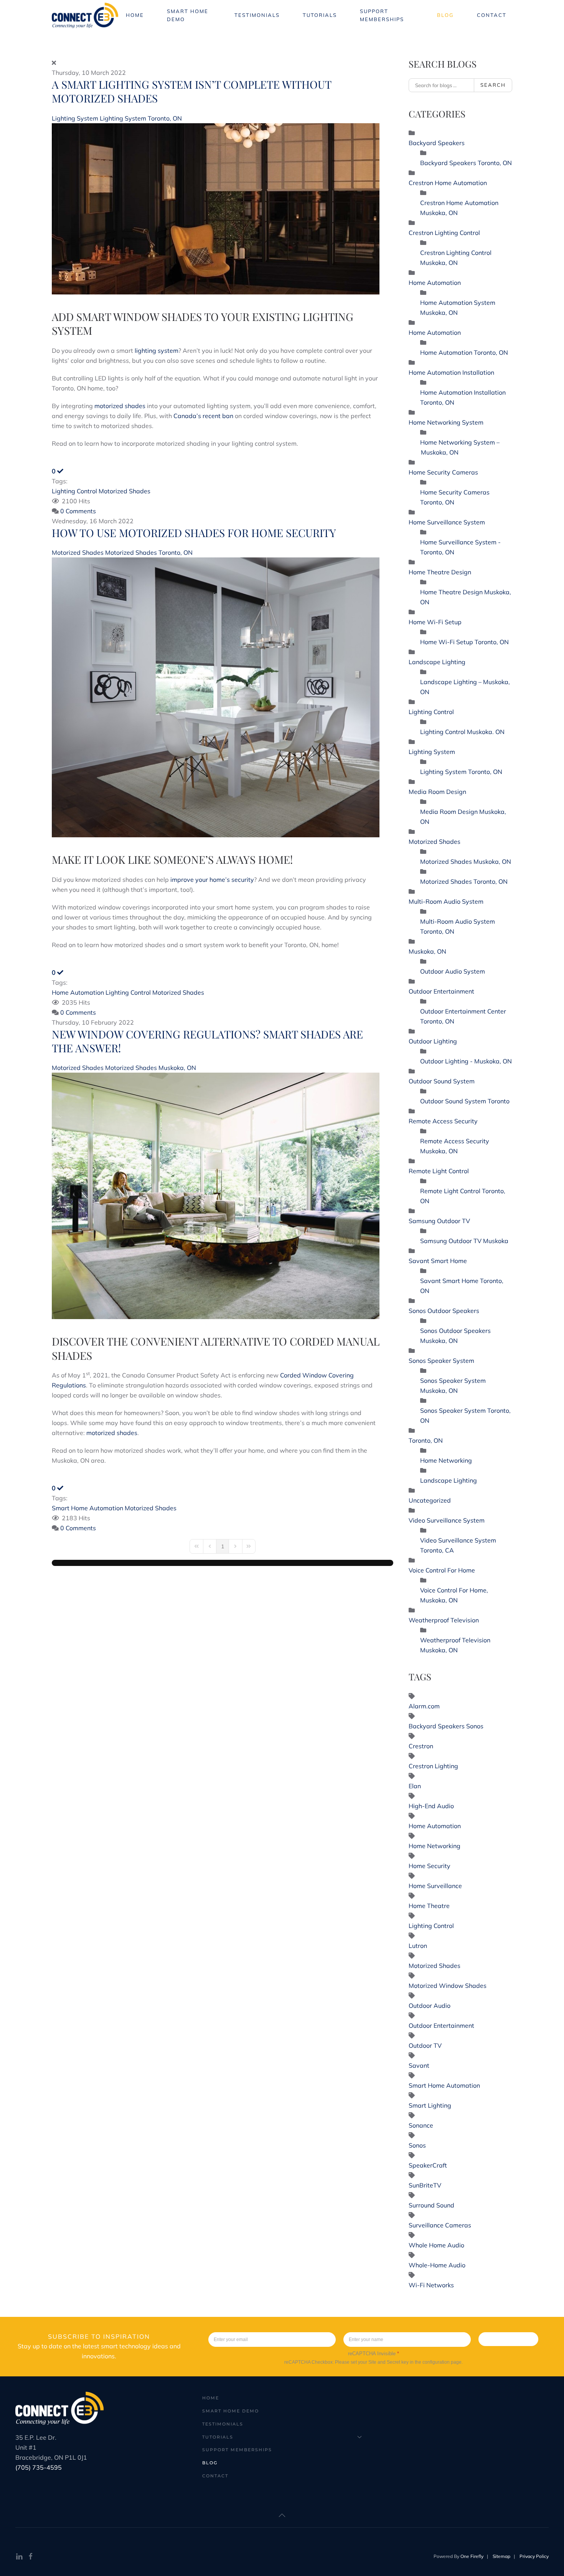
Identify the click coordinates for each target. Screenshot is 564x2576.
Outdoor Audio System (453, 971)
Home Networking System (446, 422)
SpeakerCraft (428, 2165)
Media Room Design (437, 792)
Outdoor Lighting (433, 1041)
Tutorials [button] (320, 15)
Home (135, 15)
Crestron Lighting (433, 1766)
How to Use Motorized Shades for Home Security (194, 533)
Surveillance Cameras (440, 2225)
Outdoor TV (425, 2045)
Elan (415, 1786)
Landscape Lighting (437, 662)
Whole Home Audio (436, 2245)
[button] (282, 2515)
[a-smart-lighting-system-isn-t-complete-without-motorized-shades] (216, 208)
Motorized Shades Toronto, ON (149, 552)
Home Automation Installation (451, 372)
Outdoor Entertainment (441, 991)
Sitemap (501, 2556)
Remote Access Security (443, 1121)
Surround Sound (431, 2205)
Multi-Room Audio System (446, 901)
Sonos (417, 2145)
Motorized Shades (125, 491)
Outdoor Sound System (442, 1081)
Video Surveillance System (447, 1520)
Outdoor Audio (430, 2006)
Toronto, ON (426, 1440)
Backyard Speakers (437, 143)
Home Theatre (429, 1906)
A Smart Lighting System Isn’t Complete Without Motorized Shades (191, 91)
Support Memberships (382, 15)
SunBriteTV (425, 2185)
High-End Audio (431, 1806)
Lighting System (76, 118)
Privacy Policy (534, 2556)
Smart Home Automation (87, 1508)
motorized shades (120, 406)
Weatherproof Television (444, 1620)
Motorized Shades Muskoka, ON (151, 1068)
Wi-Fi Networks (431, 2285)
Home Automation (78, 992)
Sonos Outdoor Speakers (444, 1311)
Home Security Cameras (443, 472)
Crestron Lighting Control (444, 233)
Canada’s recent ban (203, 416)
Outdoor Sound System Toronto (465, 1101)
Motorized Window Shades (448, 1986)
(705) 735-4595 (39, 2467)
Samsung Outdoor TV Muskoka (464, 1241)
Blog (445, 15)
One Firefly (472, 2556)
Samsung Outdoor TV (439, 1221)
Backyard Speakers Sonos (446, 1726)
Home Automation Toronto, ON (464, 352)
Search (493, 85)
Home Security (430, 1866)
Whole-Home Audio (437, 2265)
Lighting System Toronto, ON (141, 118)
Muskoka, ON (427, 951)
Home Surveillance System (447, 522)
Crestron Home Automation (448, 183)
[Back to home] (86, 15)
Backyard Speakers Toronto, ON (466, 163)
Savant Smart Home (438, 1261)
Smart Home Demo (188, 15)
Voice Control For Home (442, 1570)
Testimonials (257, 15)
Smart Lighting (430, 2105)
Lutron (418, 1946)
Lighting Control (74, 491)
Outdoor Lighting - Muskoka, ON (466, 1061)
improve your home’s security (212, 880)
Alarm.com (424, 1706)
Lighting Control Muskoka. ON (462, 732)
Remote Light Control (439, 1171)
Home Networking (446, 1460)
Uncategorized (430, 1500)
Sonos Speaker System (441, 1361)
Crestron (421, 1746)
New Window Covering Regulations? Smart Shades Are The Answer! (207, 1041)
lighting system (157, 351)
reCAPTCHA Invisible (374, 2354)
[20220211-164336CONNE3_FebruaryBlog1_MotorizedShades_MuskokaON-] (216, 1195)
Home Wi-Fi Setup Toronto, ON (464, 642)
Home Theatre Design (440, 572)
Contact (492, 15)
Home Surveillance (435, 1886)
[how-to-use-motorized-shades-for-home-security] (216, 697)
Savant (419, 2065)
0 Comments (78, 511)
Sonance (421, 2125)
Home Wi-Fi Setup (435, 622)
